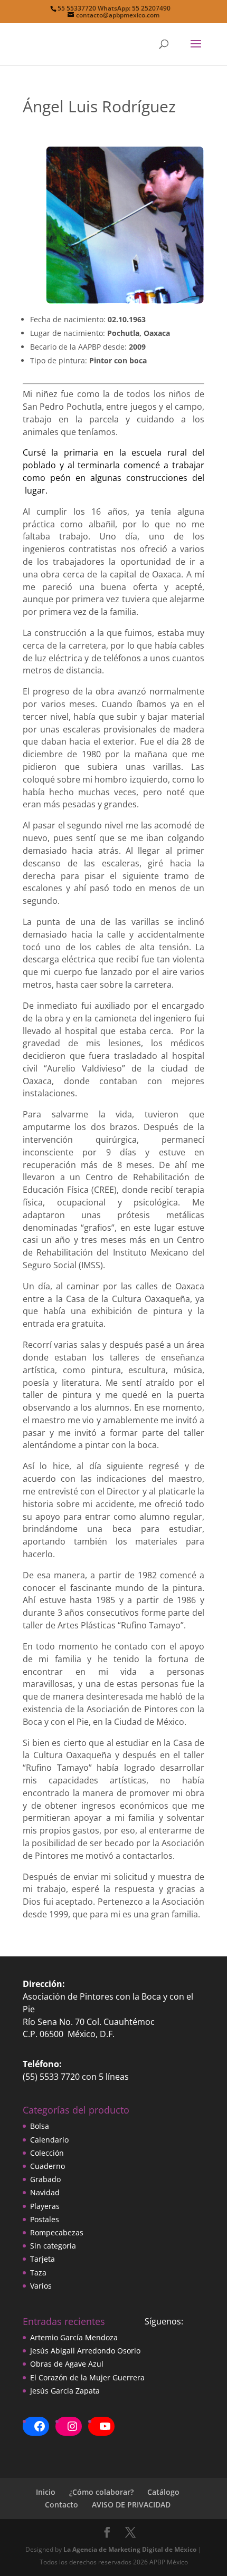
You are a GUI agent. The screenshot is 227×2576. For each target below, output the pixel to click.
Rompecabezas (57, 2232)
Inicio (46, 2492)
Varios (41, 2286)
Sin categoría (53, 2246)
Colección (47, 2153)
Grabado (45, 2179)
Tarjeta (42, 2259)
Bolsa (40, 2126)
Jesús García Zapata (65, 2391)
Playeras (45, 2206)
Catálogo (163, 2492)
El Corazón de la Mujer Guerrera (87, 2377)
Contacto (62, 2505)
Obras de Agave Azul (67, 2364)
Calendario (49, 2140)
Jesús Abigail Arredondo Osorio (85, 2351)
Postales (45, 2219)
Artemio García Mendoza (74, 2337)
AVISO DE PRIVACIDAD (131, 2505)
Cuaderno (48, 2166)
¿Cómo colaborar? (101, 2492)
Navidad (45, 2192)
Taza (38, 2273)
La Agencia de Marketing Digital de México (130, 2549)
